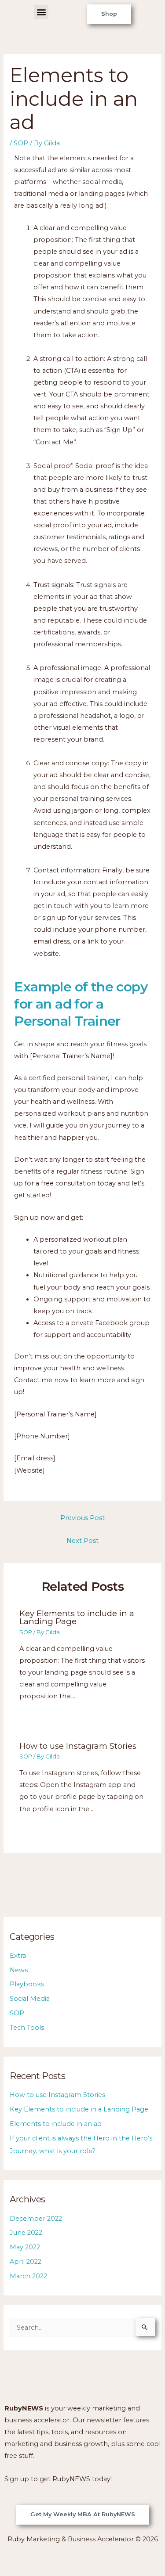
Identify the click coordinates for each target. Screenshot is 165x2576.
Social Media (30, 1999)
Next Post (82, 1541)
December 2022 (36, 2219)
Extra (18, 1956)
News (19, 1970)
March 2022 (28, 2276)
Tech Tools (27, 2028)
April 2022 (26, 2262)
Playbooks (27, 1984)
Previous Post (82, 1518)
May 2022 (25, 2247)
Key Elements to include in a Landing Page (77, 1617)
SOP (21, 143)
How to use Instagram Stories (78, 1746)
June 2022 (26, 2233)
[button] (41, 12)
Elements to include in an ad (56, 2124)
